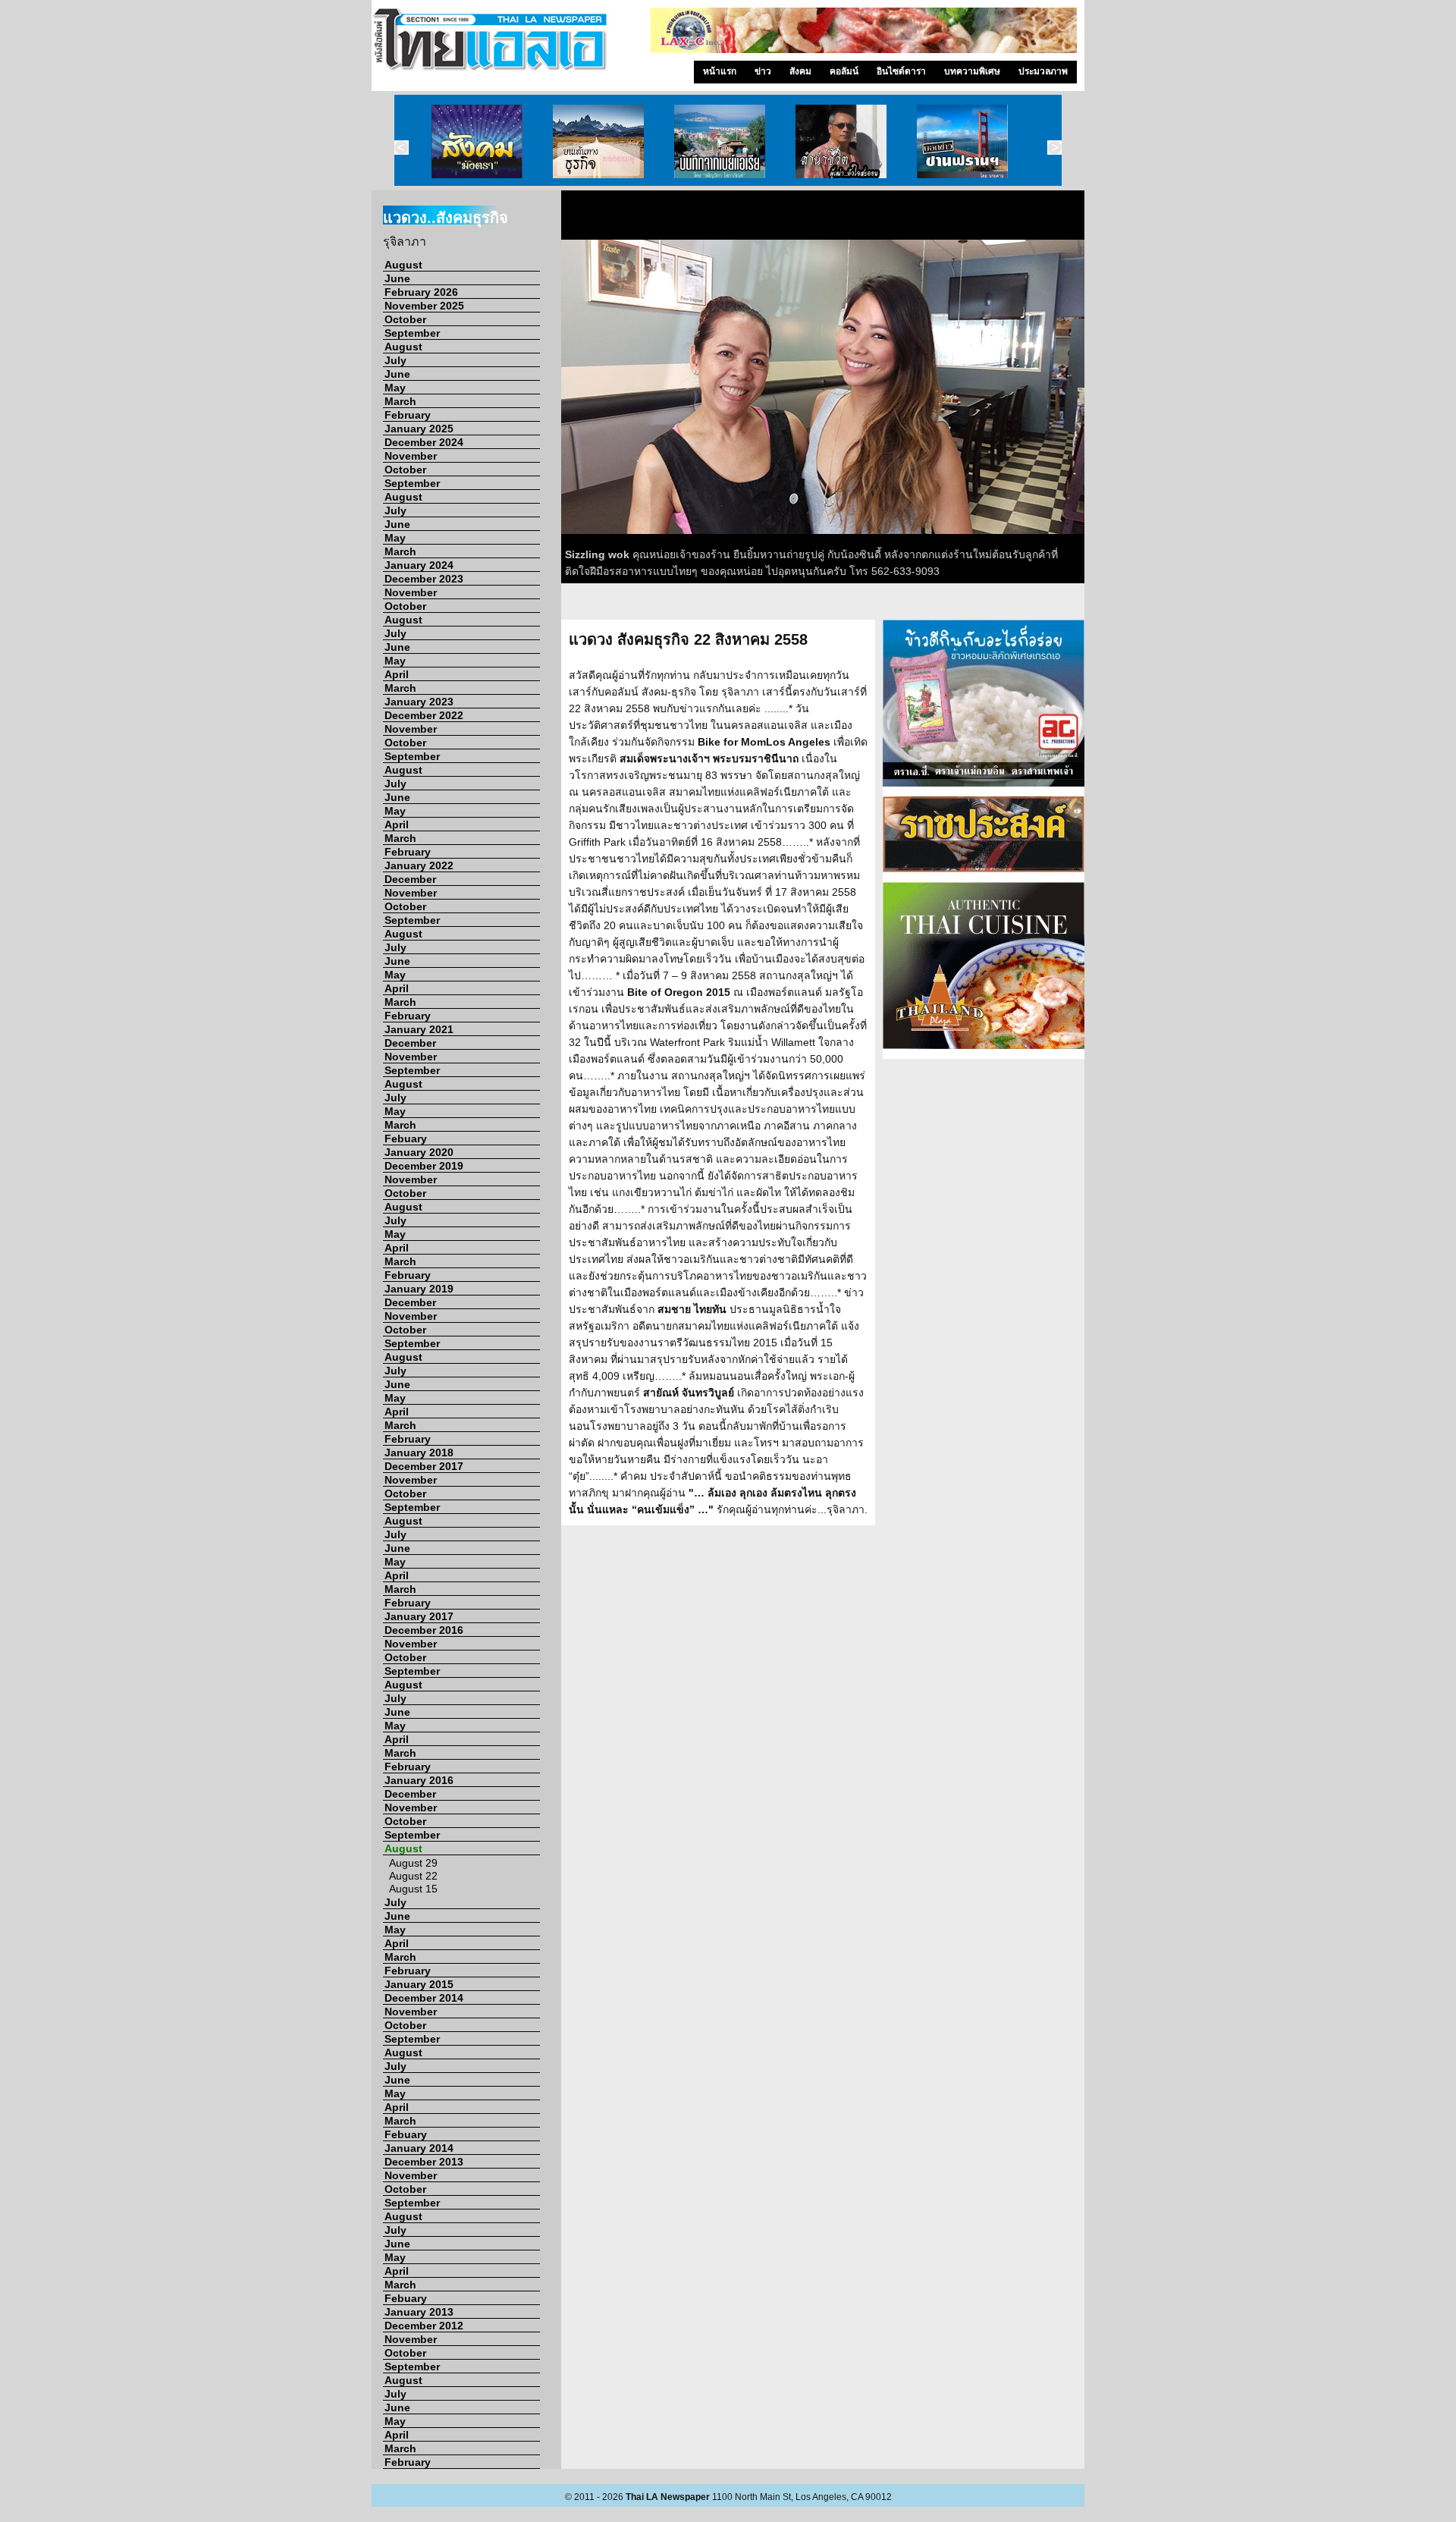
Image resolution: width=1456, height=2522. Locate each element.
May (395, 388)
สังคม (800, 71)
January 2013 (419, 2312)
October (405, 319)
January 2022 (419, 865)
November (411, 456)
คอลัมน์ (844, 71)
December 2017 (424, 1466)
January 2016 (419, 1780)
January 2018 (419, 1453)
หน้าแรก (720, 71)
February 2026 (421, 292)
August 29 (413, 1863)
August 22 (413, 1876)
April (397, 674)
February (408, 415)
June (397, 278)
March (400, 401)
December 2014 (424, 1998)
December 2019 (424, 1166)
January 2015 (419, 1984)
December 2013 (424, 2162)
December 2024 (424, 442)
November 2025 (424, 306)
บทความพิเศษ (972, 71)
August (403, 265)
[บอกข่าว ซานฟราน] (962, 140)
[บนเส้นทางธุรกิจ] (598, 140)
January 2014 (419, 2148)
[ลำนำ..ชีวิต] (841, 140)
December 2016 (424, 1630)
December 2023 (424, 579)
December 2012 (424, 2326)
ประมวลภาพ (1043, 71)
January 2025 (419, 429)
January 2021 (419, 1029)
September (412, 333)
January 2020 (419, 1152)
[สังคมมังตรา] (477, 140)
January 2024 (419, 565)
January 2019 (419, 1289)
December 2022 (424, 715)
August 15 (413, 1889)
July (395, 360)
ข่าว (763, 71)
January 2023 (419, 702)
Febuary (406, 1139)
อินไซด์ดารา (901, 71)
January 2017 (419, 1616)
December (410, 879)
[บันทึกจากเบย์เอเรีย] (720, 140)
